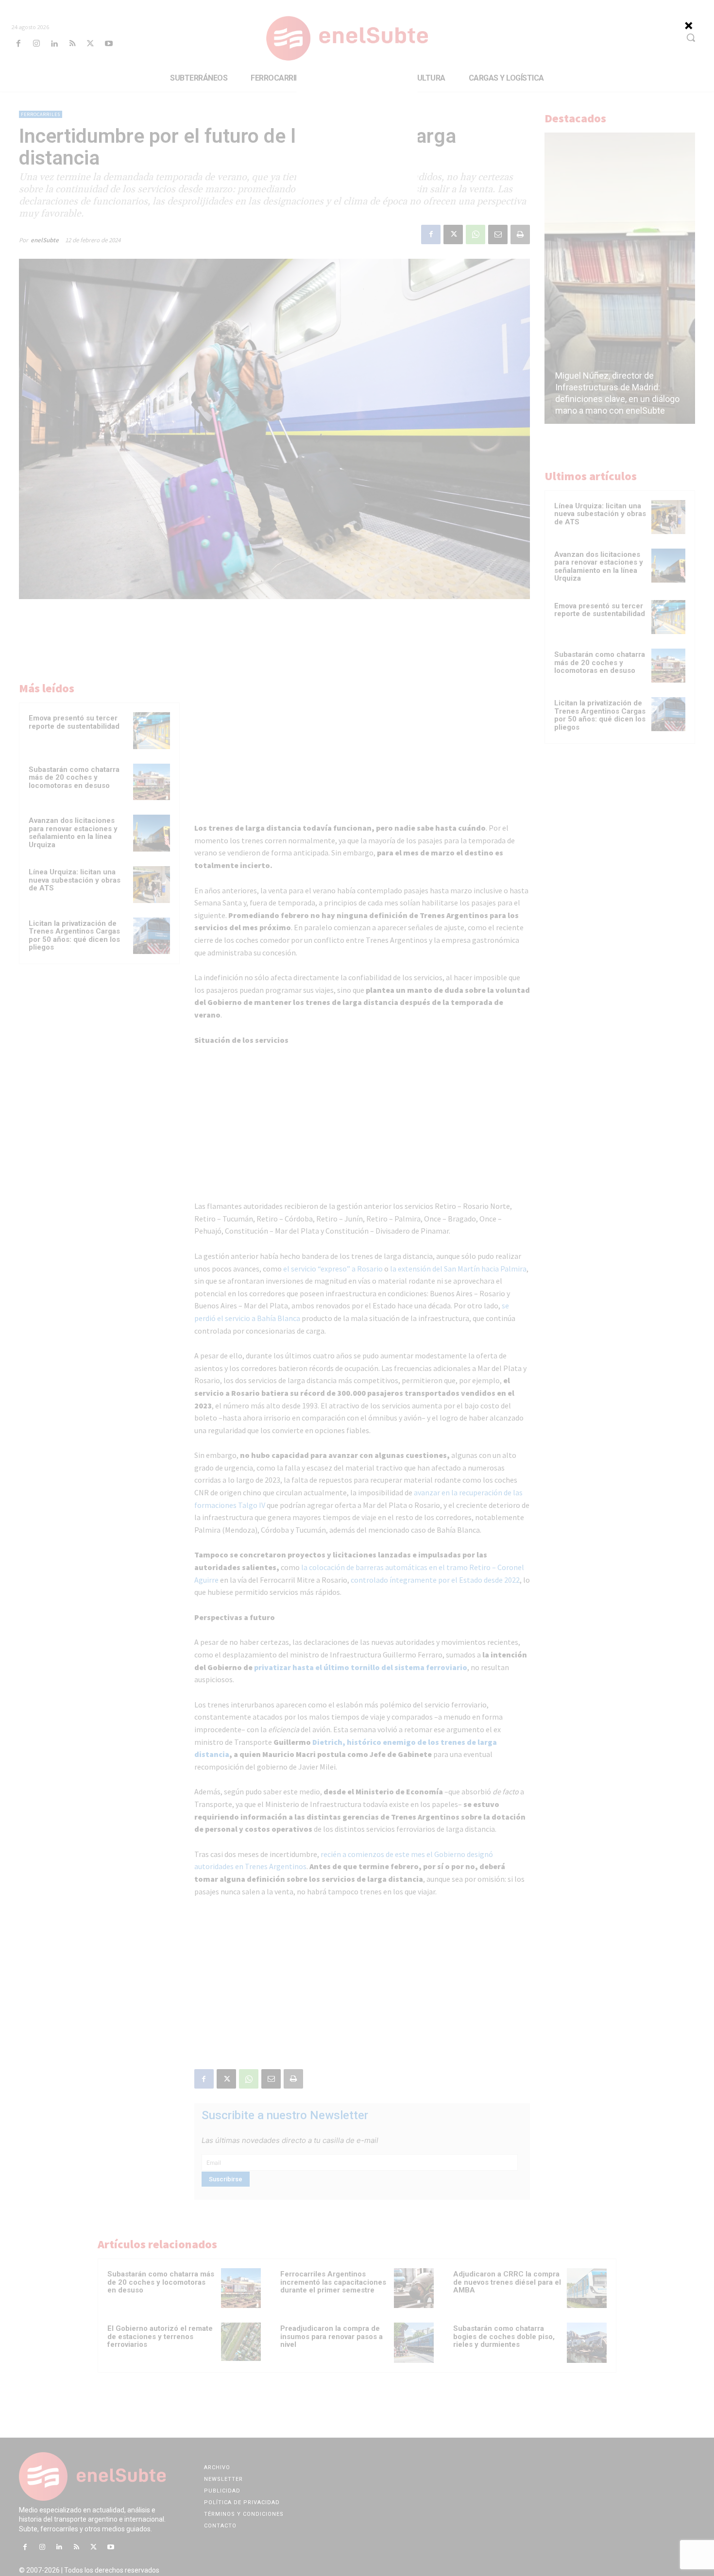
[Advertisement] (357, 135)
